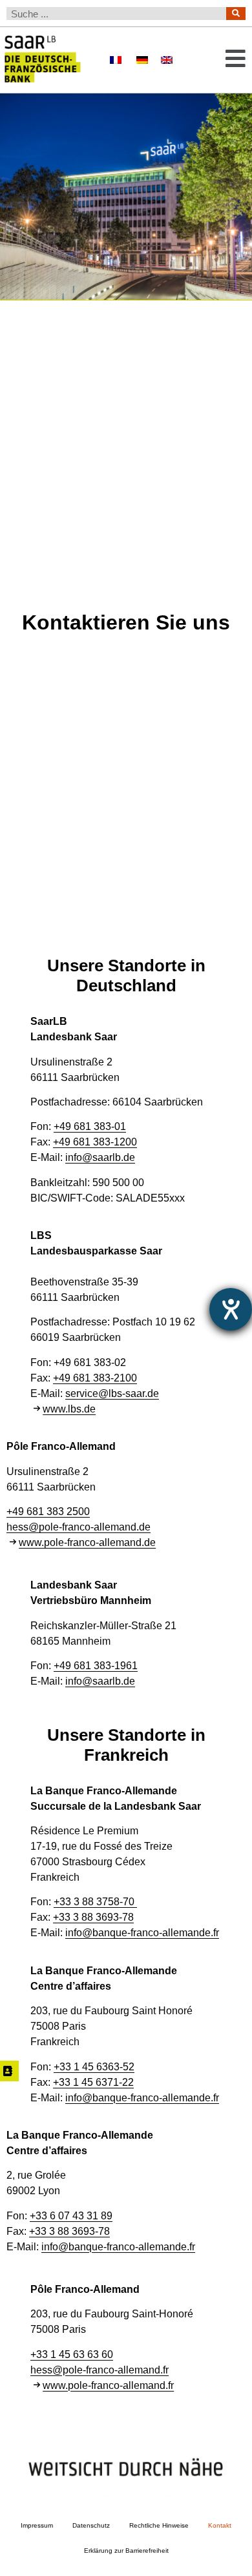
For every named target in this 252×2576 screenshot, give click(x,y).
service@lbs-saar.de (112, 1393)
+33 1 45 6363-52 (94, 2067)
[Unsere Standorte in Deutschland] (9, 2071)
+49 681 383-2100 (95, 1378)
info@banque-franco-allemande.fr (142, 1933)
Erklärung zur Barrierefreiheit (126, 2551)
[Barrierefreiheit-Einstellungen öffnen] (231, 1309)
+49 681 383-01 (90, 1126)
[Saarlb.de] (52, 60)
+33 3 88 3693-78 (93, 1917)
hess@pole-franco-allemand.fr (100, 2370)
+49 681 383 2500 (48, 1511)
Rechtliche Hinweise (159, 2525)
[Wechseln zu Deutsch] (142, 60)
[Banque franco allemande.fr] (116, 61)
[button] (227, 60)
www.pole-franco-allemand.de (87, 1542)
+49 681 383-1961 (96, 1666)
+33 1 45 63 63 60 (72, 2354)
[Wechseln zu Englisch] (167, 60)
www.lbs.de (69, 1409)
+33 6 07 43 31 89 (71, 2216)
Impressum (37, 2525)
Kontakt (220, 2525)
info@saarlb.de (100, 1157)
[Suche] (236, 14)
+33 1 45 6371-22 (93, 2082)
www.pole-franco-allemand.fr (108, 2385)
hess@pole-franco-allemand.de (79, 1527)
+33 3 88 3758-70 (95, 1902)
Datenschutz (91, 2525)
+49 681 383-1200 (95, 1142)
